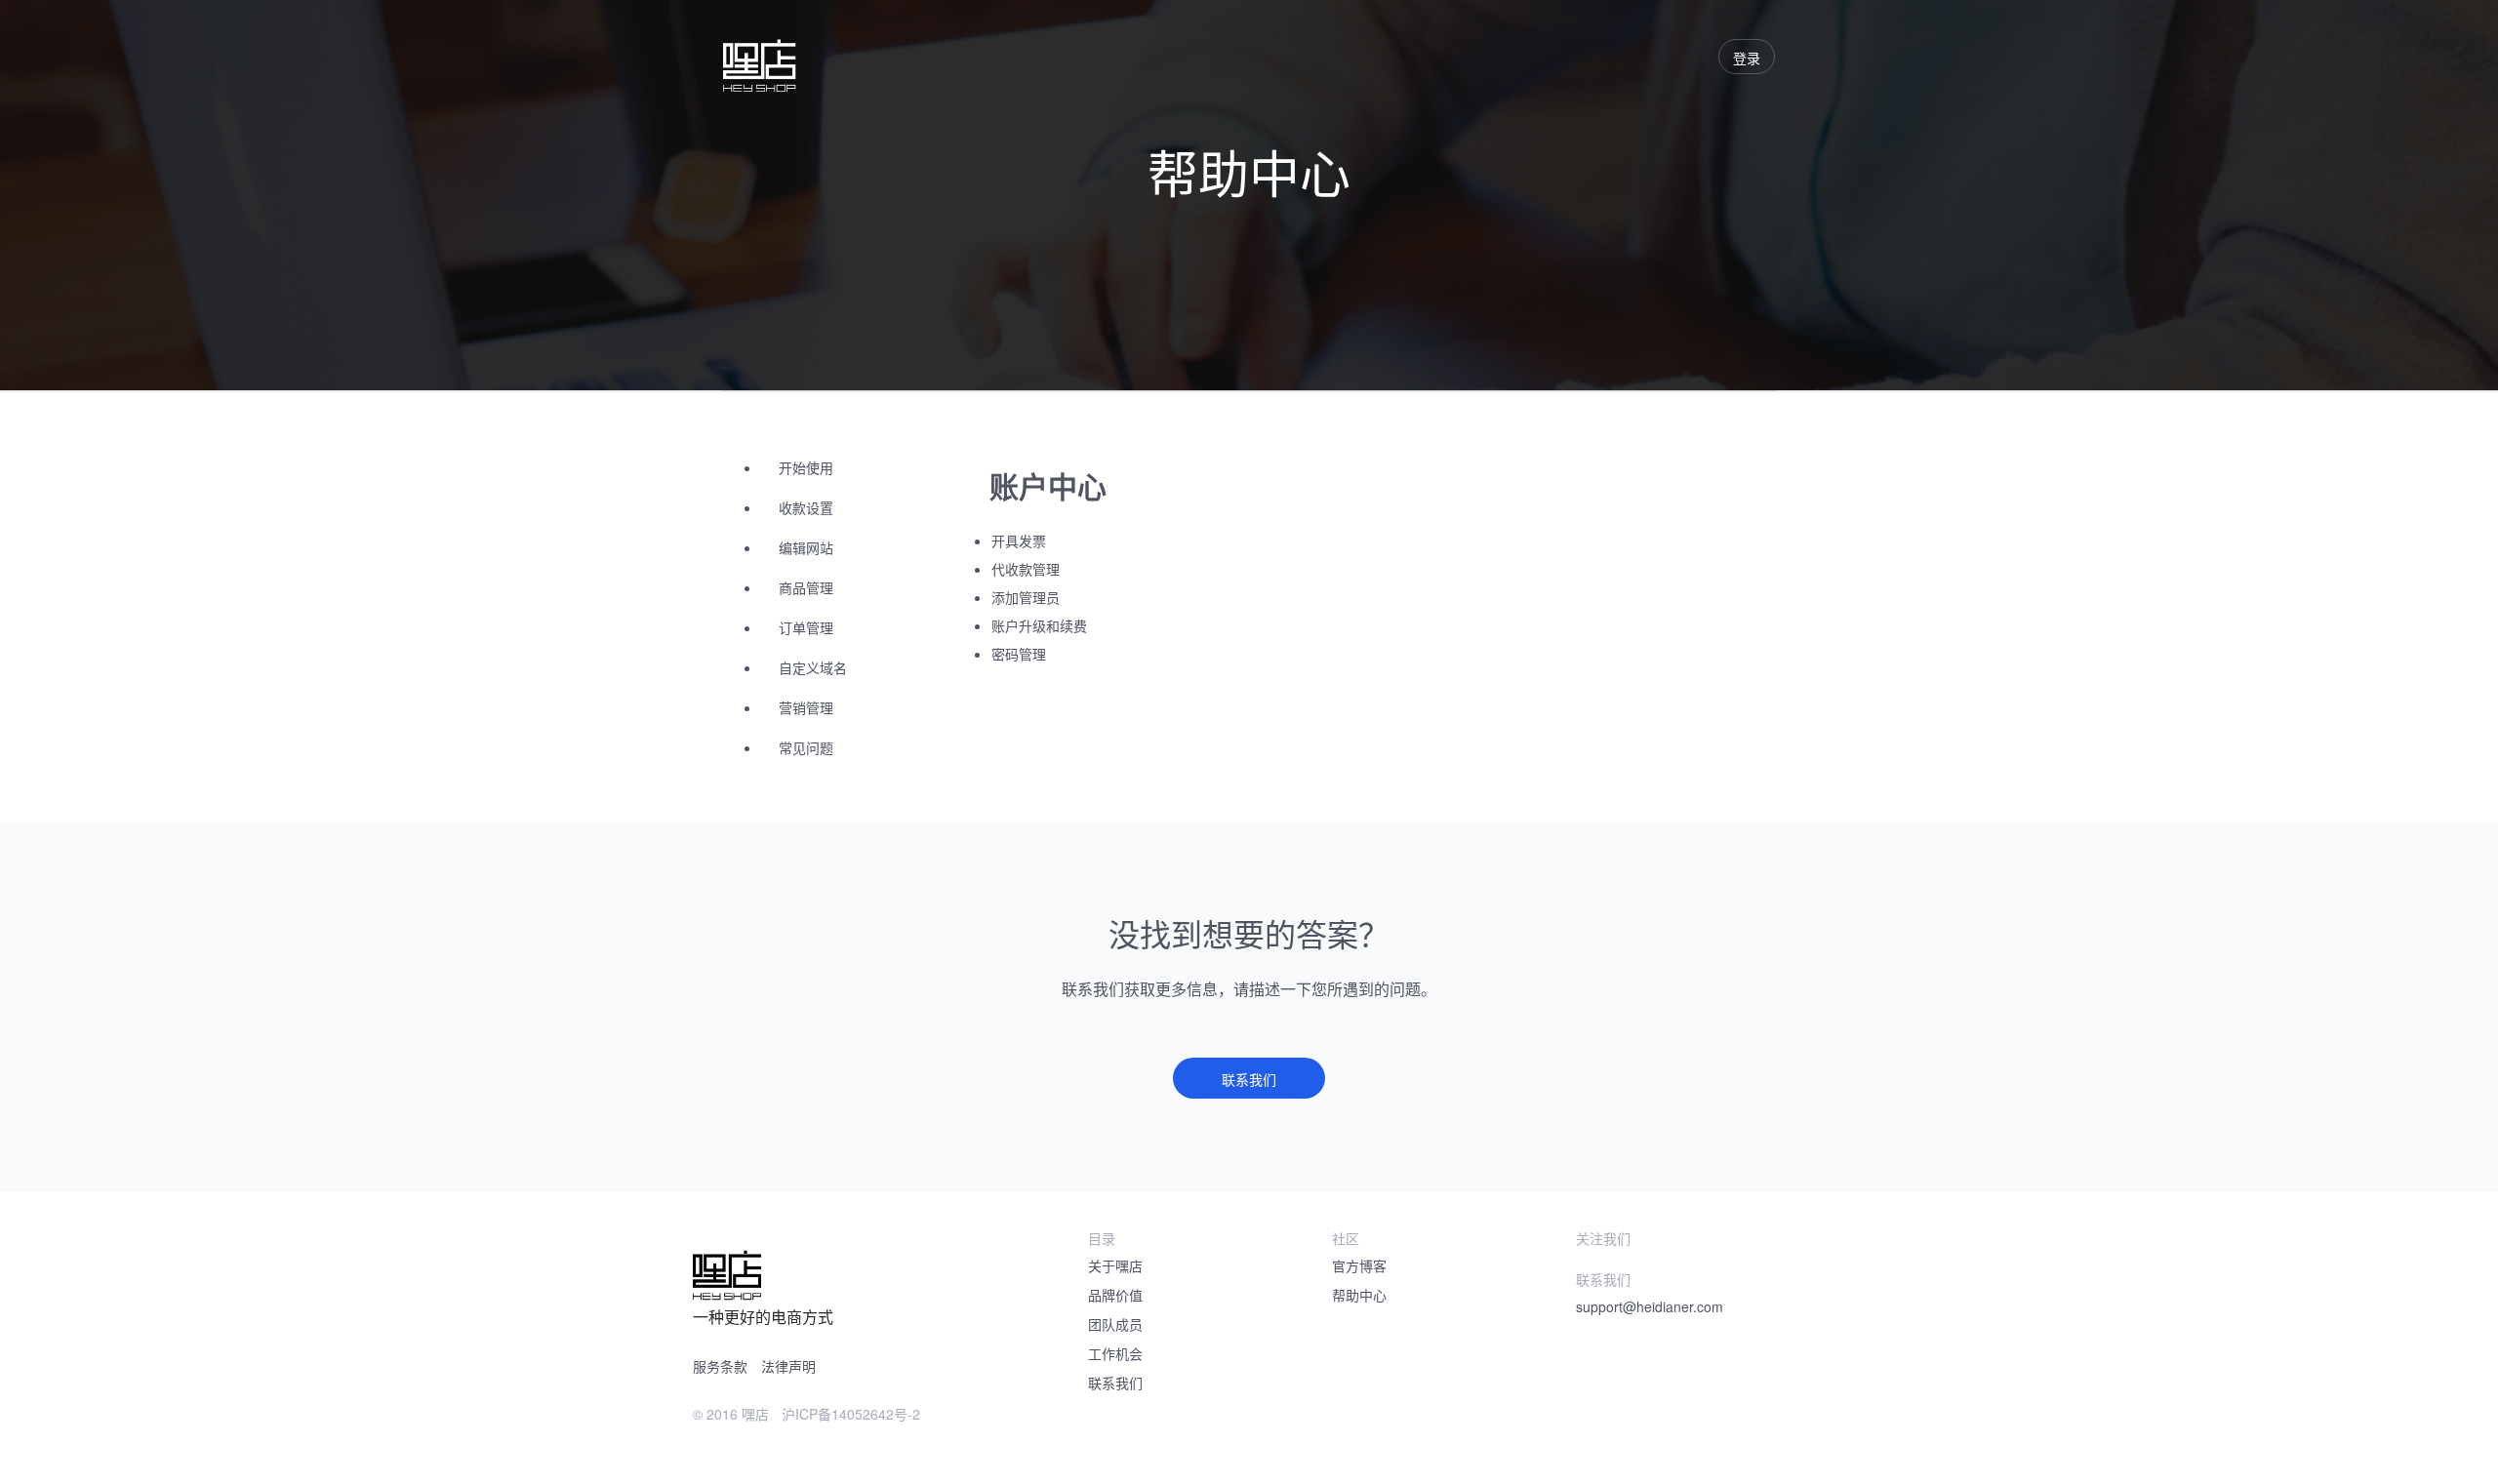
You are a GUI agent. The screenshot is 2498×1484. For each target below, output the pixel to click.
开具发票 (1019, 541)
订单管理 (806, 627)
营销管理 (806, 707)
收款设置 (806, 507)
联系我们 (1249, 1079)
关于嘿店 (1115, 1265)
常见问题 (806, 747)
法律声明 (788, 1366)
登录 (1747, 58)
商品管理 (806, 587)
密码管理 (1019, 654)
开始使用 (806, 467)
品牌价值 (1115, 1295)
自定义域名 (813, 667)
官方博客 (1359, 1265)
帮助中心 (1359, 1295)
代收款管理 (1026, 569)
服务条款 (720, 1366)
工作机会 (1115, 1353)
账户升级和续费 (1039, 625)
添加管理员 (1026, 597)
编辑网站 (806, 547)
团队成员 (1115, 1324)
